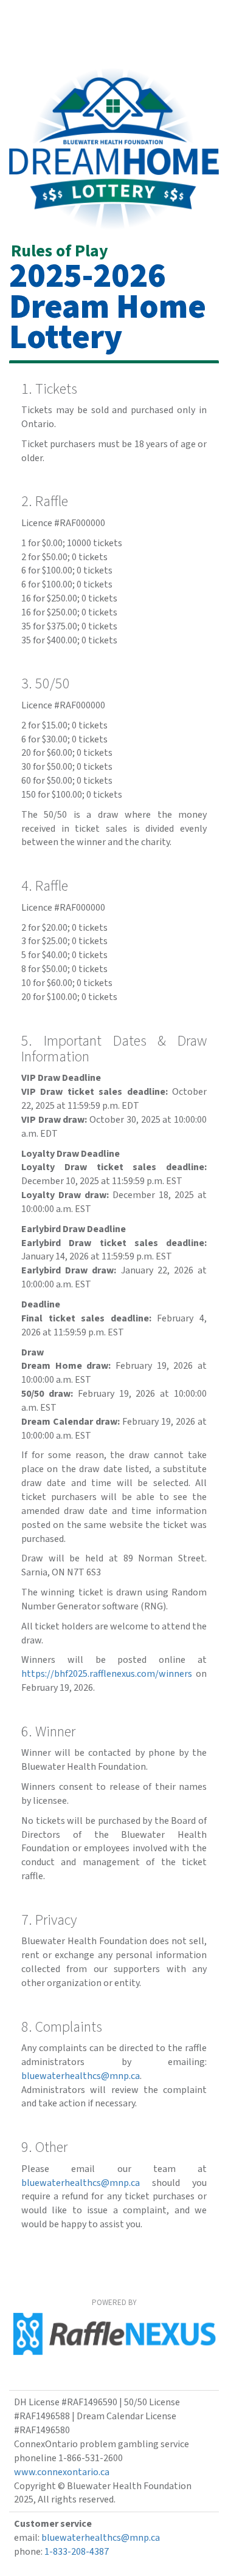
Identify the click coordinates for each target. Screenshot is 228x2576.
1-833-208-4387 (77, 2552)
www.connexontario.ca (62, 2472)
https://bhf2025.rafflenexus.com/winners (107, 1674)
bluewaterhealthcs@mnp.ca (81, 2076)
